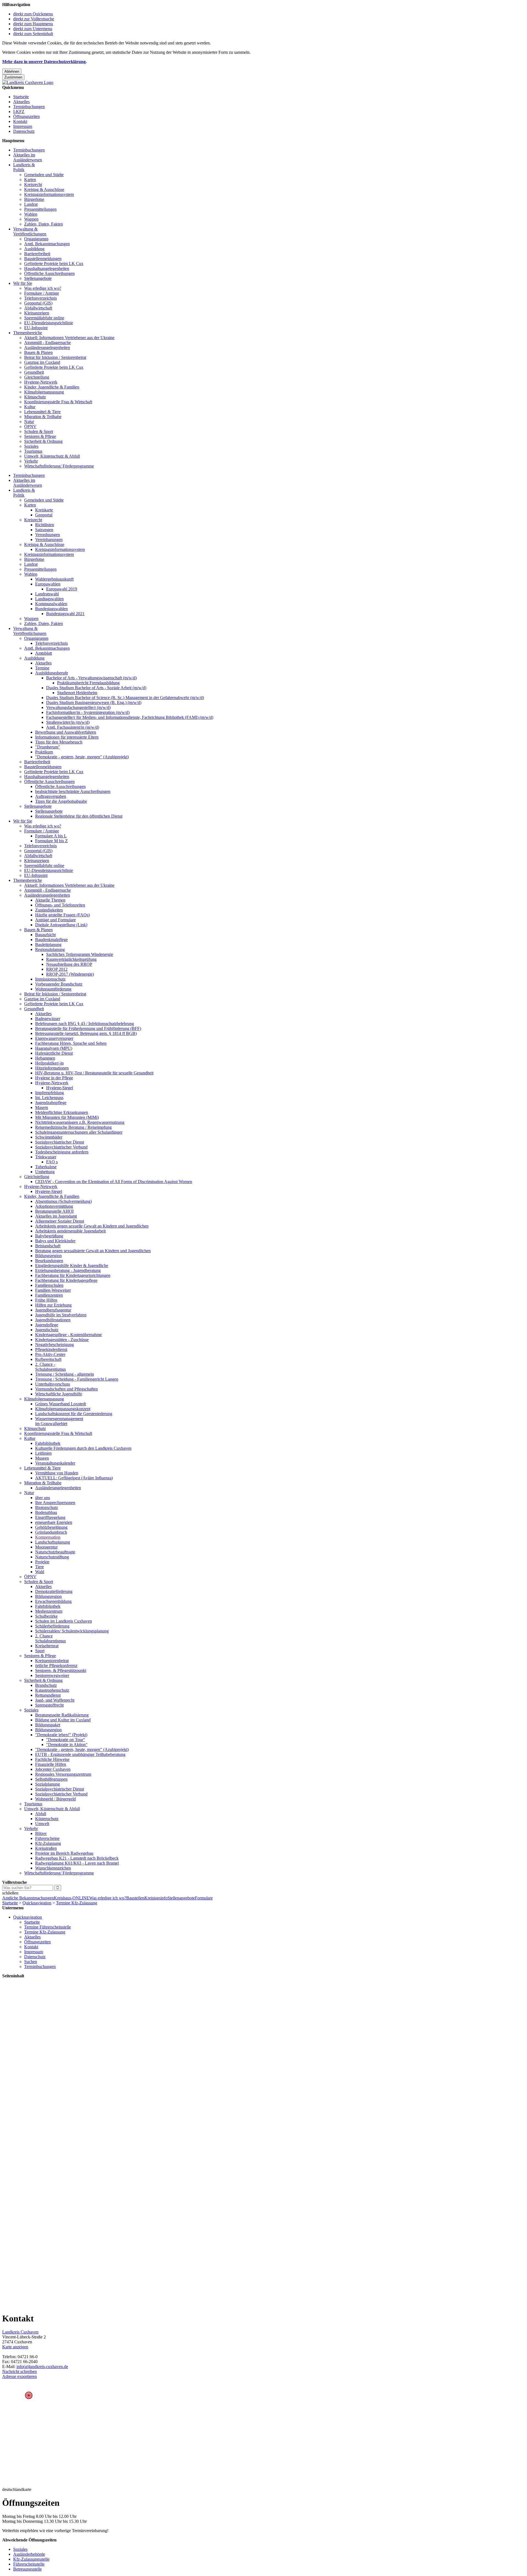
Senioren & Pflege (40, 436)
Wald (40, 1572)
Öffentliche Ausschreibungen (49, 273)
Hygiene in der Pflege (54, 1078)
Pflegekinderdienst (51, 1349)
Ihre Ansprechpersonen (55, 1503)
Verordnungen (47, 535)
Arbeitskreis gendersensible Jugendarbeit (70, 1231)
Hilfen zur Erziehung (53, 1305)
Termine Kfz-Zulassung (77, 1903)
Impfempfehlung (50, 1093)
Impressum (23, 126)
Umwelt (42, 1824)
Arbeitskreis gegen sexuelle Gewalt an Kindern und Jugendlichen (92, 1226)
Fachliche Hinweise (52, 1759)
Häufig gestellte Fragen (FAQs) (62, 915)
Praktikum (44, 752)
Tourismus (33, 451)
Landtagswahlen (49, 599)
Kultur (30, 407)
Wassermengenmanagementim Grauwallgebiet (59, 1421)
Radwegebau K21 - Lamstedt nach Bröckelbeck (77, 1858)
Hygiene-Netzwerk (41, 382)
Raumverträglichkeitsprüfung (71, 959)
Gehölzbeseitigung (51, 1527)
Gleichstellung (37, 377)
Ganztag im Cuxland (42, 362)
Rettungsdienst (48, 1695)
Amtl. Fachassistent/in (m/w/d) (73, 727)
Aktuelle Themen (50, 900)
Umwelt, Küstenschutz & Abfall (52, 456)
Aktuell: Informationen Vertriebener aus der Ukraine (69, 338)
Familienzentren (49, 1295)
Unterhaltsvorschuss (53, 1384)
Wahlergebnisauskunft (54, 579)
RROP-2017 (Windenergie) (70, 974)
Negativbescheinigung (54, 1345)
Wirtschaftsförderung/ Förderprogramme (59, 466)
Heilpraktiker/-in (49, 1063)
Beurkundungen (49, 1261)
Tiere (40, 1567)
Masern (42, 1107)
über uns (43, 1498)
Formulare (204, 1898)
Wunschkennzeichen (53, 1868)
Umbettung (45, 1172)
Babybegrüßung (49, 1236)
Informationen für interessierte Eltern (67, 737)
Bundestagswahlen (51, 609)
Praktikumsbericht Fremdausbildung (88, 683)
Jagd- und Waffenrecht (55, 1700)
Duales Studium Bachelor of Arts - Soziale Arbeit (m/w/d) (96, 688)
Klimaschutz (35, 397)
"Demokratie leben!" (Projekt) (61, 1735)
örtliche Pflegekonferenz (56, 1666)
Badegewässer (48, 1019)
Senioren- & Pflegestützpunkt (61, 1670)
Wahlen (31, 214)
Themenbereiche (28, 333)
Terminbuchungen (29, 107)
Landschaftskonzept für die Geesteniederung (74, 1414)
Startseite (21, 97)
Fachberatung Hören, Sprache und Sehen (71, 1043)
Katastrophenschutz (52, 1690)
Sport (40, 1651)
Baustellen (135, 1898)
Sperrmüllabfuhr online (44, 318)
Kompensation (48, 1537)
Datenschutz (24, 131)
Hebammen (45, 1058)
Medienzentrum (49, 1611)
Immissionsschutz (50, 979)
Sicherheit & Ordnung (43, 441)
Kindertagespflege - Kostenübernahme (68, 1335)
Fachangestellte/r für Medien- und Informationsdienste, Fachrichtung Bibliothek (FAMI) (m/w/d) (130, 717)
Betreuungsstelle (27, 2569)
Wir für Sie (23, 283)
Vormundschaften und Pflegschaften (66, 1389)
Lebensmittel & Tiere (42, 412)
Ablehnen (12, 71)
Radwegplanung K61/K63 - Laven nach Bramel (77, 1863)
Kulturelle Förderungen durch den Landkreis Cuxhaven (83, 1448)
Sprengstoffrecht (49, 1705)
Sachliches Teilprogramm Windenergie (80, 954)
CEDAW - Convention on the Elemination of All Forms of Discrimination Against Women (114, 1182)
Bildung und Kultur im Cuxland (63, 1720)
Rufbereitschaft (48, 1359)
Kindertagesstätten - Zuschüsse (62, 1340)
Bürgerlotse (34, 199)
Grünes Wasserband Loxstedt (61, 1404)
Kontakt (20, 121)
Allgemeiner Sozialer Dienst (60, 1221)
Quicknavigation (37, 1903)
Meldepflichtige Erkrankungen (62, 1112)
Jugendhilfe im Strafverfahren (61, 1315)
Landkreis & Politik (24, 167)
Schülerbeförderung (52, 1626)
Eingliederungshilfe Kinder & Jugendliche (72, 1266)
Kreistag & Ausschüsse (44, 189)
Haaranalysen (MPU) (54, 1048)
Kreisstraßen (46, 1848)
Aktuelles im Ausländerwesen (28, 157)
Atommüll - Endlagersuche (47, 343)
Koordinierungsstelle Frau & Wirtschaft (58, 402)
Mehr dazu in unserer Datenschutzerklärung (44, 62)
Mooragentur (46, 1547)
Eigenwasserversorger (54, 1038)
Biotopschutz (47, 1507)
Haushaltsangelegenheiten (47, 268)
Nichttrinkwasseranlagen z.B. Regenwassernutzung (80, 1122)
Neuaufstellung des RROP (69, 964)
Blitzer (41, 1833)
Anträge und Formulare (55, 920)
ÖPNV (30, 426)
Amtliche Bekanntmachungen (28, 1898)
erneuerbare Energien (54, 1522)
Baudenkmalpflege (51, 940)
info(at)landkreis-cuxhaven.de (42, 2367)
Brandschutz (46, 1685)
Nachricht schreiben (19, 2371)
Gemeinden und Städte (44, 175)
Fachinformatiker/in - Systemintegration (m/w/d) (88, 712)
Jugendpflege (47, 1325)
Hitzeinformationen (52, 1068)
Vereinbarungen (49, 540)
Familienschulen (49, 1285)
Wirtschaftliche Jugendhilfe (59, 1394)
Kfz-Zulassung (48, 1843)
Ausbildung (34, 249)
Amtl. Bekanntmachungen (47, 244)
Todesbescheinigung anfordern (62, 1152)
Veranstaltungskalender (55, 1463)
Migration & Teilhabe (43, 417)
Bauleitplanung (48, 944)
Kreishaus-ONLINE (72, 1898)
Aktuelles (21, 102)
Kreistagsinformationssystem (49, 194)
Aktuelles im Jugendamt (56, 1216)
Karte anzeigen (15, 2347)
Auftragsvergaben (51, 796)
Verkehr (31, 461)
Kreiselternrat (47, 1646)
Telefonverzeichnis (40, 298)
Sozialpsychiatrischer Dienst (60, 1142)
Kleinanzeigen (37, 313)
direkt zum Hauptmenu (33, 24)
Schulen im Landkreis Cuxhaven (64, 1621)
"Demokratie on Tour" (66, 1740)
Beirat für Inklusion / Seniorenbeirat (55, 357)
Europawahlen (48, 584)
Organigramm (36, 239)
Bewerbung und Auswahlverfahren (66, 732)
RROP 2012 (57, 969)
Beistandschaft (48, 1246)
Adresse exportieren (19, 2376)
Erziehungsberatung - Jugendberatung (68, 1270)
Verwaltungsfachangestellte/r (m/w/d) (78, 707)
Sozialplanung (47, 1784)
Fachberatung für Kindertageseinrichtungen (73, 1275)
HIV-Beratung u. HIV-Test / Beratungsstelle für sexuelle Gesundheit (94, 1073)
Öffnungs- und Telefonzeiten (60, 905)
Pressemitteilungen (40, 209)
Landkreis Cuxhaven (20, 2332)
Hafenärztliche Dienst (54, 1053)
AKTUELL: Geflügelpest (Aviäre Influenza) (74, 1478)
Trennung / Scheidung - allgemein (65, 1374)
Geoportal (44, 515)
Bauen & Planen (38, 352)
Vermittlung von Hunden (57, 1473)
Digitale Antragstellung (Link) (61, 925)
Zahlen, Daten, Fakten (44, 224)
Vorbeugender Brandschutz (59, 984)
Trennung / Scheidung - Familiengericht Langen (77, 1379)
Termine (42, 668)
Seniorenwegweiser (52, 1675)
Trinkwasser (46, 1157)
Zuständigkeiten (49, 910)
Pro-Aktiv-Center (50, 1354)
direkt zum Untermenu (33, 29)
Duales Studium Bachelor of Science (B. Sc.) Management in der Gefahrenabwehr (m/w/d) (125, 698)
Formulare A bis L (51, 836)
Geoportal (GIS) (38, 303)
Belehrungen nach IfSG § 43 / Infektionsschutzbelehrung (85, 1024)
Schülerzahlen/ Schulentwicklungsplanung (72, 1631)
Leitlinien (43, 1453)
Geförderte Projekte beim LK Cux (54, 264)
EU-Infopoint (36, 328)
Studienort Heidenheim (77, 693)
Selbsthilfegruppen (51, 1779)
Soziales (31, 446)
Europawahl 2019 (62, 589)
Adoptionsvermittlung (54, 1206)
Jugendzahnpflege (51, 1103)
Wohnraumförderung (53, 989)
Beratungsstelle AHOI (54, 1211)
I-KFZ (19, 112)
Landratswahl (47, 594)
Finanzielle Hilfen (51, 1764)
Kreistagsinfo (156, 1898)
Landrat (31, 204)
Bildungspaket (48, 1725)
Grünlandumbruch (51, 1532)
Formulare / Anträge (42, 293)
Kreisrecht (33, 185)
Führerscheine (47, 1838)
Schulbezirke (46, 1616)
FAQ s (52, 1162)
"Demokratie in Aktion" (67, 1745)
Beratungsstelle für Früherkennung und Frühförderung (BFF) (88, 1028)
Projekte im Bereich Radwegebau (64, 1853)
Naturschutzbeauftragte (55, 1552)
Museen (42, 1458)
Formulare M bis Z (51, 841)
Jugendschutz (47, 1330)
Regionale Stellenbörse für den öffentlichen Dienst (79, 816)
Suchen (31, 1962)
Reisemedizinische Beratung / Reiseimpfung (73, 1127)
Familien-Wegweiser (53, 1290)
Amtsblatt (44, 653)
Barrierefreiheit (37, 254)
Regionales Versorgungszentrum (63, 1774)
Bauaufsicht (45, 935)
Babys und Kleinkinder (55, 1241)
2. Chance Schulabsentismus (51, 1638)
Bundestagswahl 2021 (65, 614)
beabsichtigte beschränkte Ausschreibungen (73, 791)
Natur (29, 422)
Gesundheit (34, 372)
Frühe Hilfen (46, 1300)
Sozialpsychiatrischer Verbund (61, 1147)
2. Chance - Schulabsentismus (51, 1367)
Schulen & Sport (39, 431)
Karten (30, 180)
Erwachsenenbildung (53, 1601)
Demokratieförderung (54, 1591)
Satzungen (44, 530)
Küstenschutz (47, 1819)
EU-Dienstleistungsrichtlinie (49, 323)
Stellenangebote (38, 278)
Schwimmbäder (49, 1137)
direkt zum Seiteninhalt (33, 34)
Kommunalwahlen (51, 604)
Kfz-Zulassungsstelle (31, 2559)
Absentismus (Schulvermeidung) (63, 1201)
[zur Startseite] (28, 82)
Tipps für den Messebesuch (59, 742)
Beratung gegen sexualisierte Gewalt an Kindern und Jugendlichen (93, 1251)
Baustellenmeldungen (43, 259)
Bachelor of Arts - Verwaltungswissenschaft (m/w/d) (91, 678)
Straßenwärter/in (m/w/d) (68, 722)
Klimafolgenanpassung (44, 392)
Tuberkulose (46, 1167)
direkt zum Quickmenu (33, 14)
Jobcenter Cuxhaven (53, 1769)
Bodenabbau (46, 1512)
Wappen (31, 219)
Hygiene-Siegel (60, 1088)
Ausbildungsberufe (52, 673)
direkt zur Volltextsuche (34, 19)
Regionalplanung (50, 949)
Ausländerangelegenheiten (47, 347)
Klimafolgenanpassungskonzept (63, 1409)
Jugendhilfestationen (53, 1320)
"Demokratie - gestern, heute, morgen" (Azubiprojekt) (82, 757)
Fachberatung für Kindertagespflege (66, 1280)
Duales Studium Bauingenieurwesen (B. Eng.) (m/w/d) (94, 703)
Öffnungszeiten (26, 116)
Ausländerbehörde (29, 2554)
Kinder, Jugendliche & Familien (52, 387)
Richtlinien (45, 525)
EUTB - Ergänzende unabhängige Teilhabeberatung (80, 1754)
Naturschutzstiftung (52, 1557)
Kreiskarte (44, 510)
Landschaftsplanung (53, 1542)
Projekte (42, 1562)
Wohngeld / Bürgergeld (55, 1799)
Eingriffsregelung (50, 1517)
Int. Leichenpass (49, 1098)
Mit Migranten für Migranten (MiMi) (67, 1117)
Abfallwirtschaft (38, 308)
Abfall (41, 1814)
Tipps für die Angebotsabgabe (61, 801)
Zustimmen (13, 77)
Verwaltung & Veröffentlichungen (30, 231)
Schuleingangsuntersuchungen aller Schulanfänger (79, 1132)
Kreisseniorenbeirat (52, 1661)
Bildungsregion (48, 1256)
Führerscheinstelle (29, 2564)
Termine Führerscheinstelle (47, 1927)
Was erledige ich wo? (43, 288)
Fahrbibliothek (48, 1443)
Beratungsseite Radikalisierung (62, 1715)
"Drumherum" (48, 747)
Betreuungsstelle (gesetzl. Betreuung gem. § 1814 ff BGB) (86, 1033)
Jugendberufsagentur (53, 1310)
